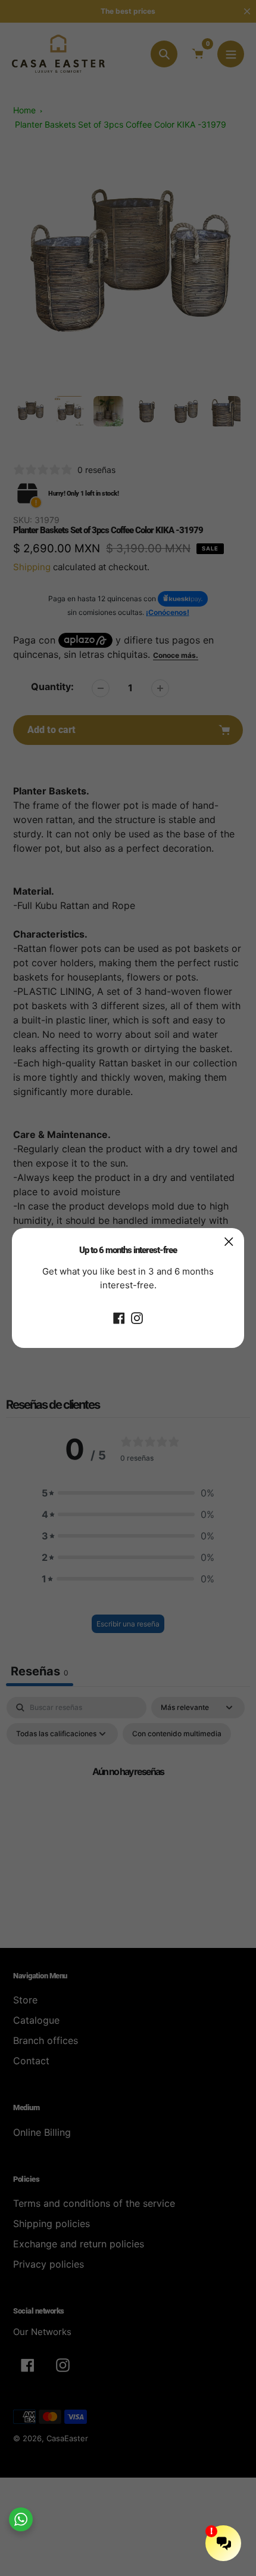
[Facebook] (119, 1317)
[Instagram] (137, 1317)
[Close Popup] (229, 1241)
